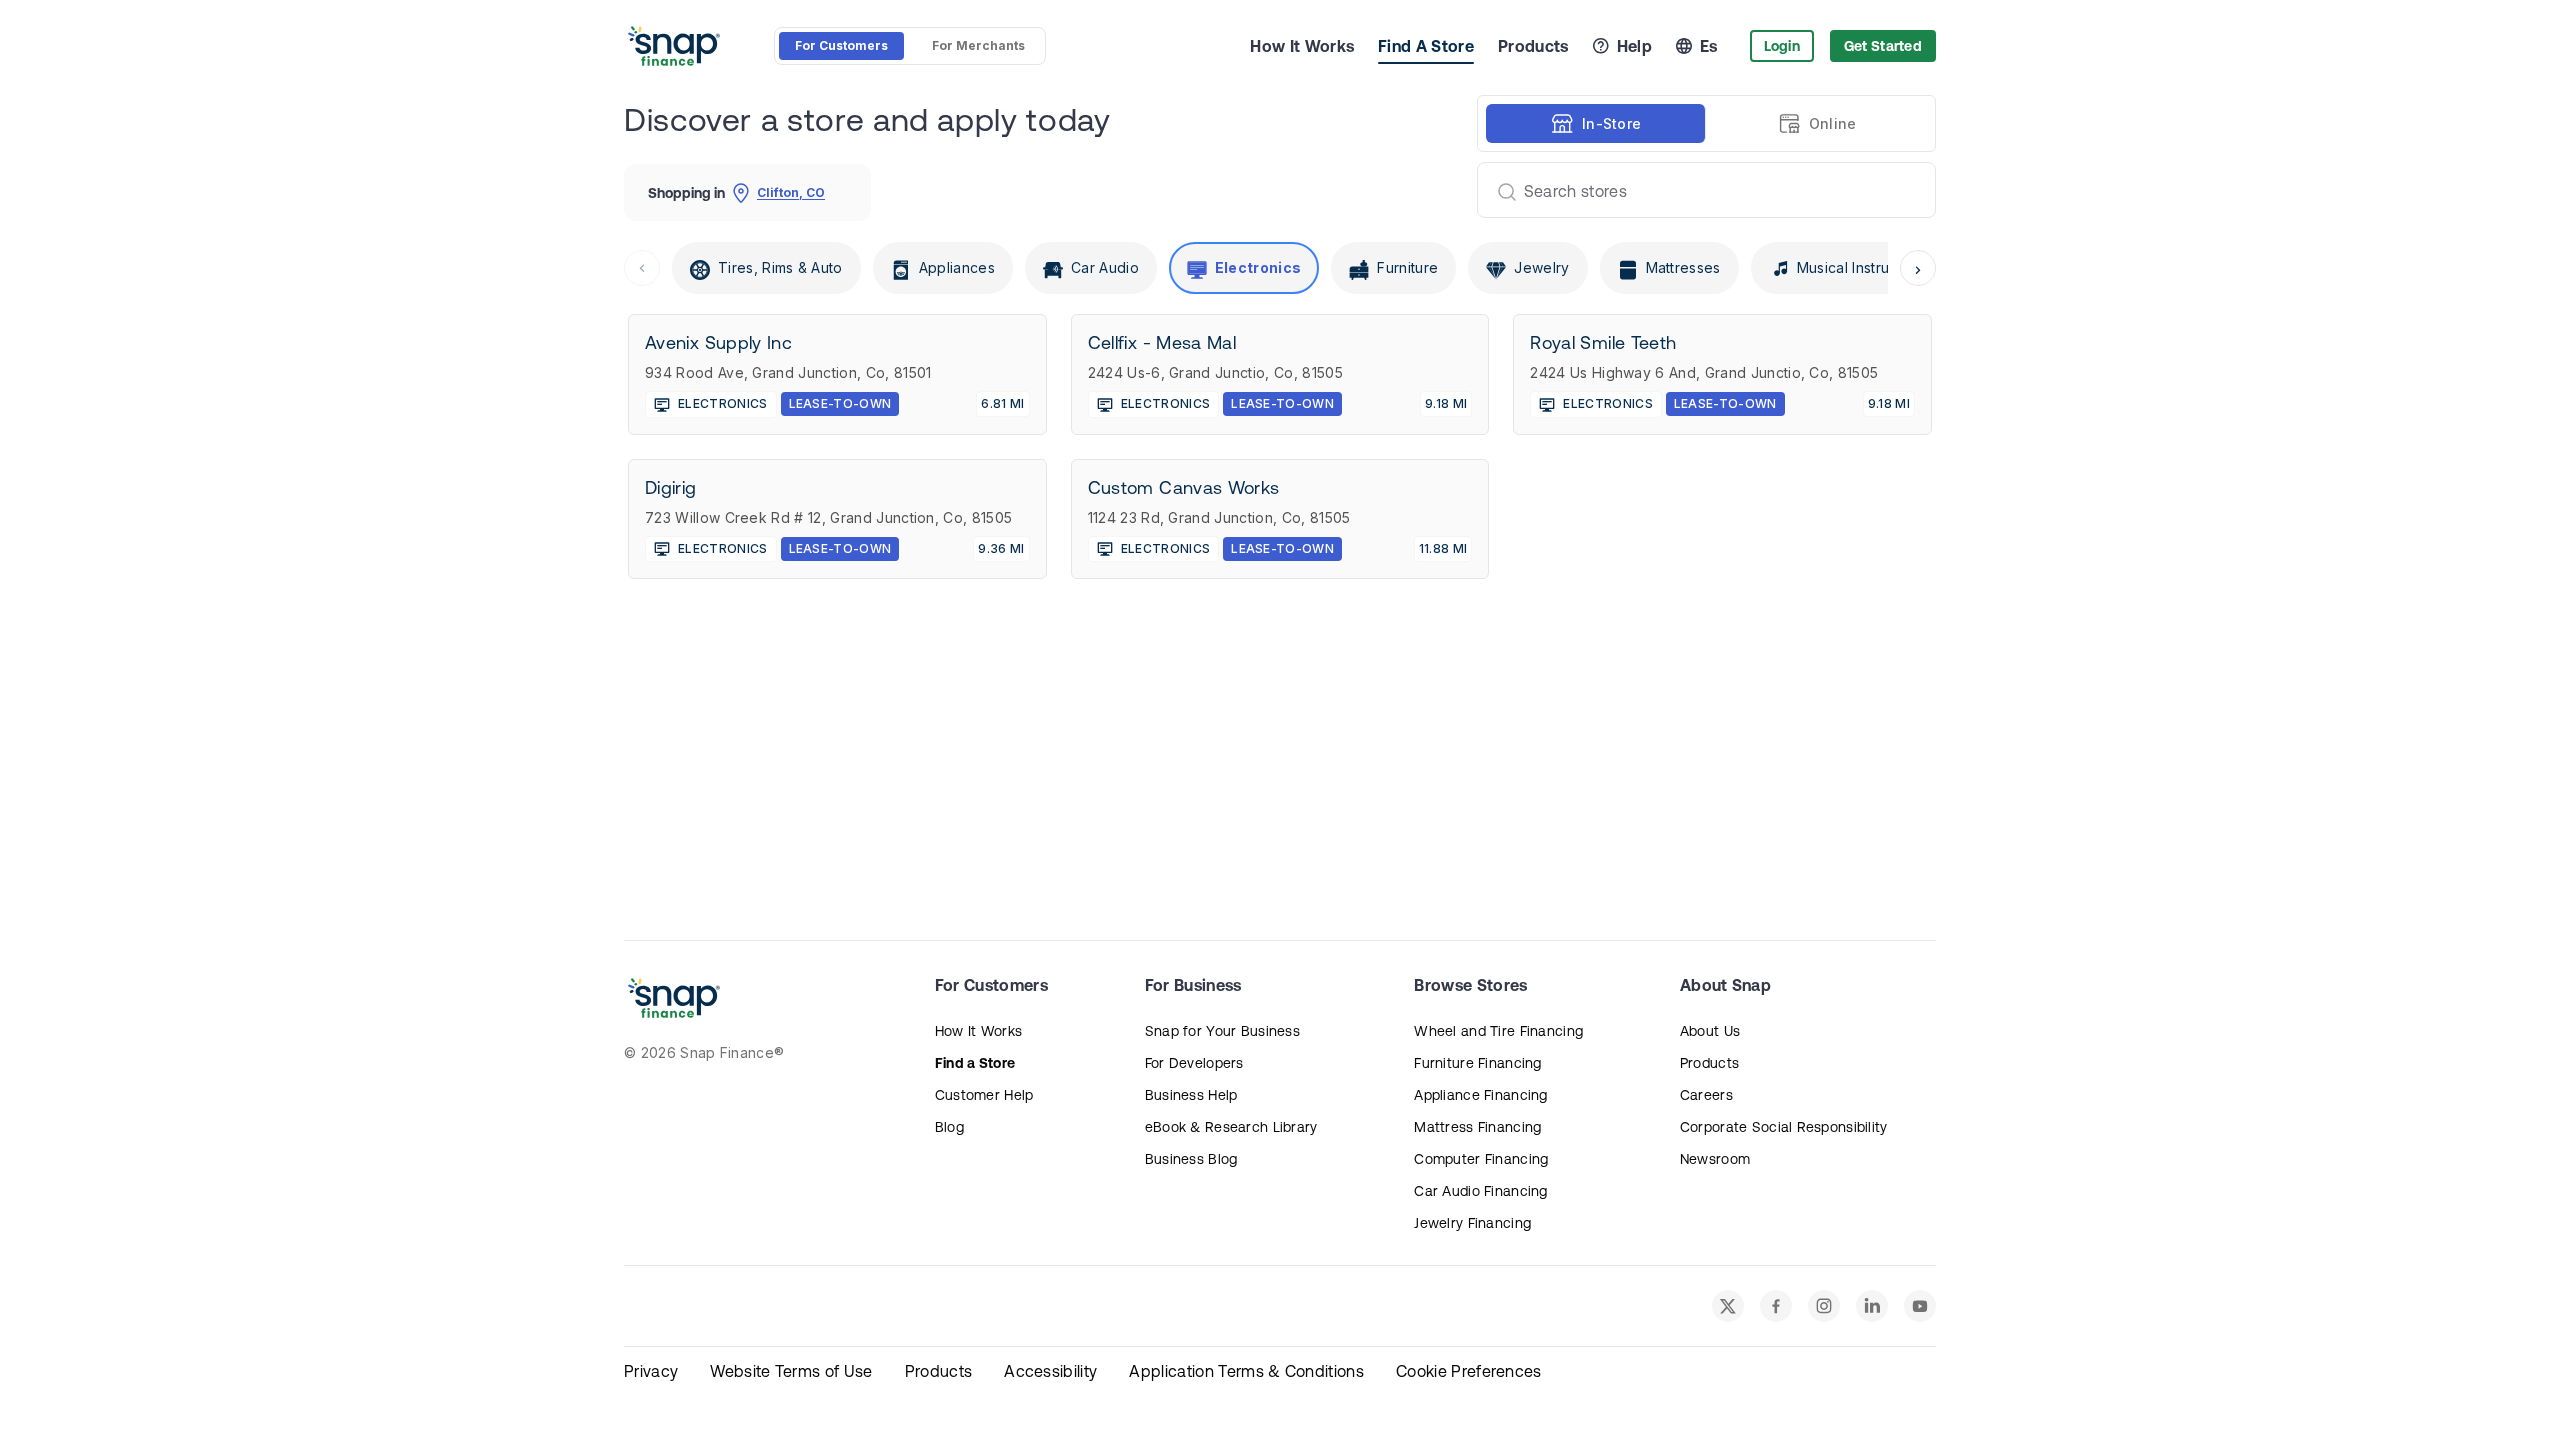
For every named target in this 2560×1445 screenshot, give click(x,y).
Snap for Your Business (1222, 1031)
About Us (1710, 1031)
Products (1533, 46)
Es (1709, 46)
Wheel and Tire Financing (1498, 1031)
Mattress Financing (1477, 1127)
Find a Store (975, 1063)
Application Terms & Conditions (1246, 1371)
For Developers (1194, 1063)
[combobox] (1698, 190)
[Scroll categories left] (642, 268)
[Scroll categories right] (1918, 268)
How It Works (1302, 46)
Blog (949, 1127)
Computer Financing (1481, 1159)
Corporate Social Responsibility (1784, 1127)
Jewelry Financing (1472, 1223)
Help (1634, 46)
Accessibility (1050, 1371)
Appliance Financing (1480, 1095)
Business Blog (1191, 1159)
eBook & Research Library (1231, 1127)
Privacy (651, 1371)
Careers (1706, 1095)
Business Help (1191, 1095)
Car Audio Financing (1480, 1191)
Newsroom (1715, 1159)
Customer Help (984, 1095)
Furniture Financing (1477, 1063)
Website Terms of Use (791, 1371)
